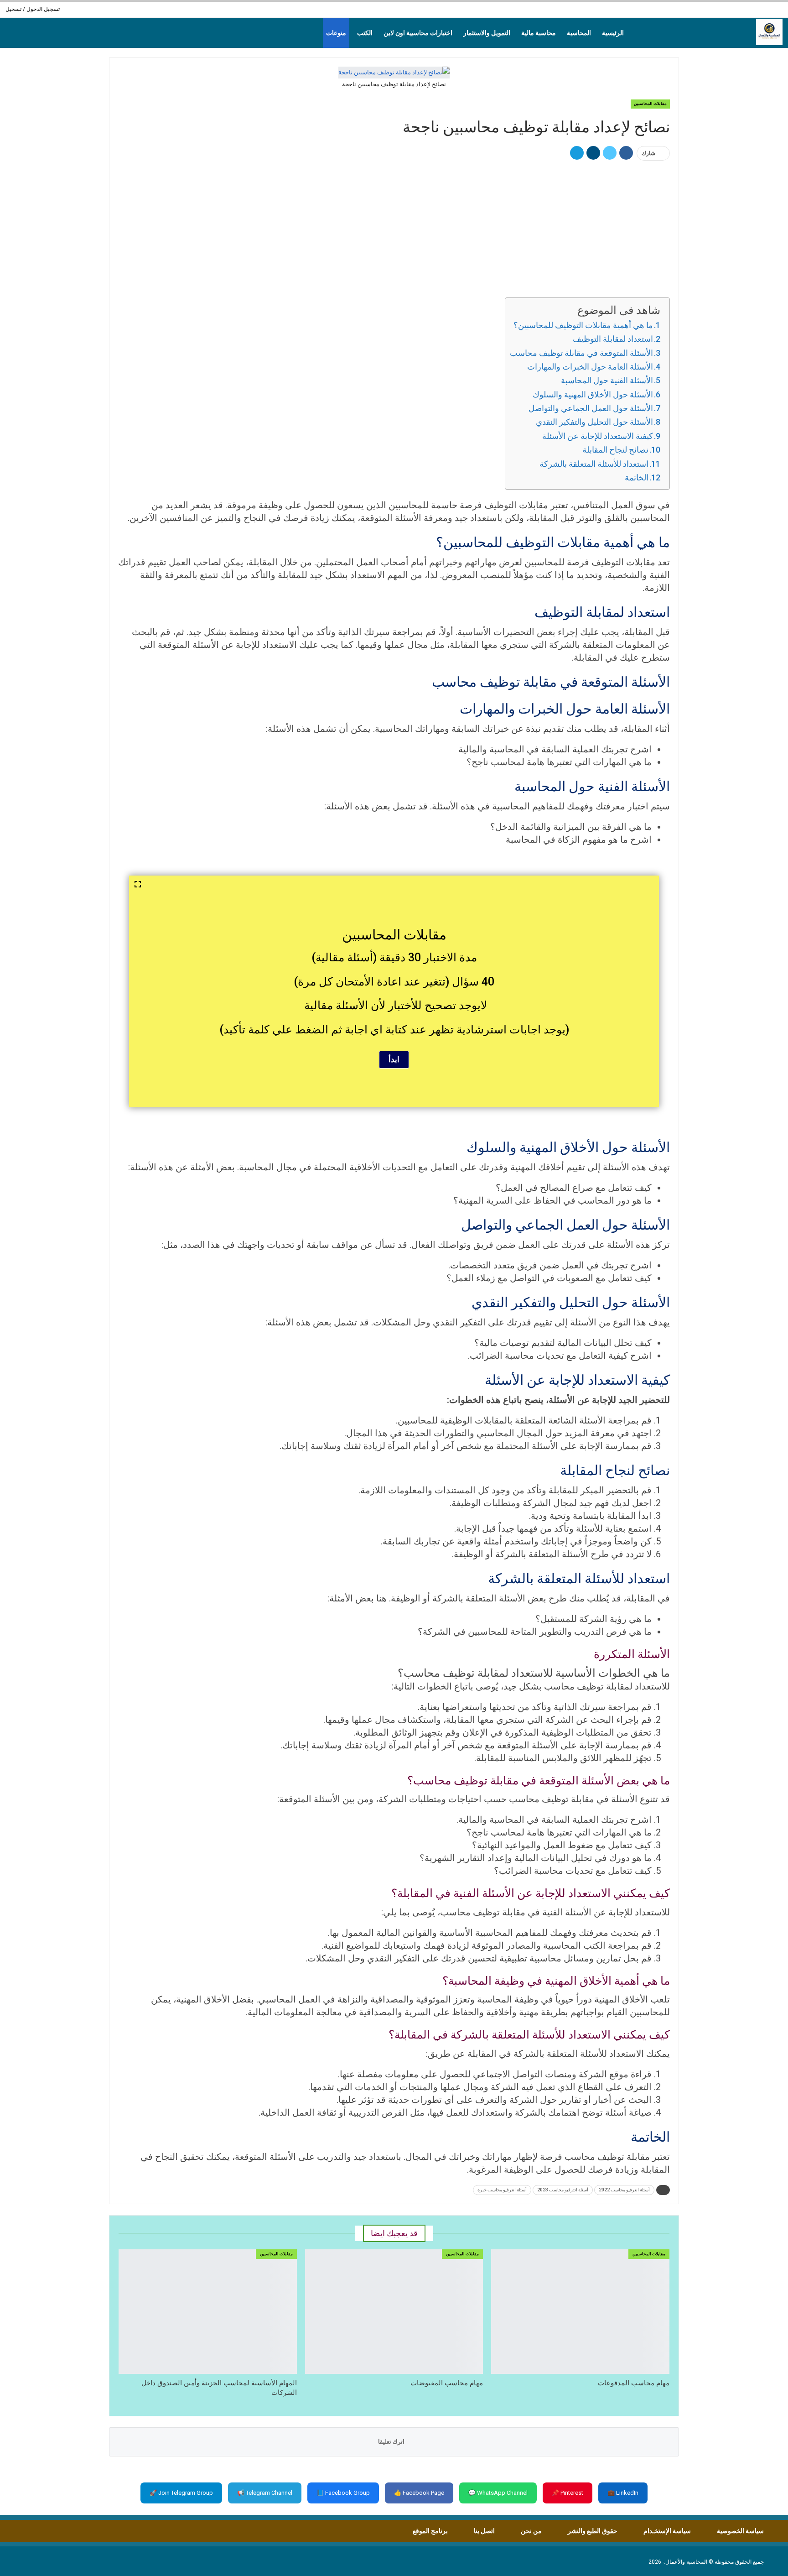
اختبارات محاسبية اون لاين (418, 33)
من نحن (531, 2531)
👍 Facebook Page (419, 2493)
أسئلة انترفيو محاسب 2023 (563, 2190)
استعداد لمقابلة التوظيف (613, 339)
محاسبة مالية (539, 33)
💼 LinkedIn (623, 2493)
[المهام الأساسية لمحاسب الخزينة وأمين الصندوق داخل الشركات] (208, 2312)
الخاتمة (637, 477)
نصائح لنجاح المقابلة (615, 450)
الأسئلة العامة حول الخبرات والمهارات (590, 367)
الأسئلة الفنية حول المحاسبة (607, 380)
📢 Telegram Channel (265, 2493)
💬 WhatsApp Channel (498, 2493)
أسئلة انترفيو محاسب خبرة (502, 2190)
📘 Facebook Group (343, 2493)
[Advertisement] (394, 228)
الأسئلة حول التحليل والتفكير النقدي (594, 422)
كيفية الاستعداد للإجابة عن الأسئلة (598, 436)
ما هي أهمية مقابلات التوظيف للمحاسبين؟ (583, 325)
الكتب (365, 33)
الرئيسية (613, 33)
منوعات (336, 33)
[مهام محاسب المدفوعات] (580, 2312)
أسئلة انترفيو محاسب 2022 (624, 2190)
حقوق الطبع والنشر (593, 2531)
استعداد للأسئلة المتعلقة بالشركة (594, 464)
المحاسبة (579, 33)
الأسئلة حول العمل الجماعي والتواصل (591, 408)
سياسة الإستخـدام (667, 2531)
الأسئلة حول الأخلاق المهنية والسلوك (593, 394)
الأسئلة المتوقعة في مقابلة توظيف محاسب (581, 353)
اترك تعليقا (392, 2442)
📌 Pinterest (568, 2493)
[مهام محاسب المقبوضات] (394, 2312)
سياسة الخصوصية (740, 2531)
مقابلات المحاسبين (650, 104)
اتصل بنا (484, 2531)
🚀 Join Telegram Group (181, 2493)
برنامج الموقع (430, 2531)
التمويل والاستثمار (487, 33)
